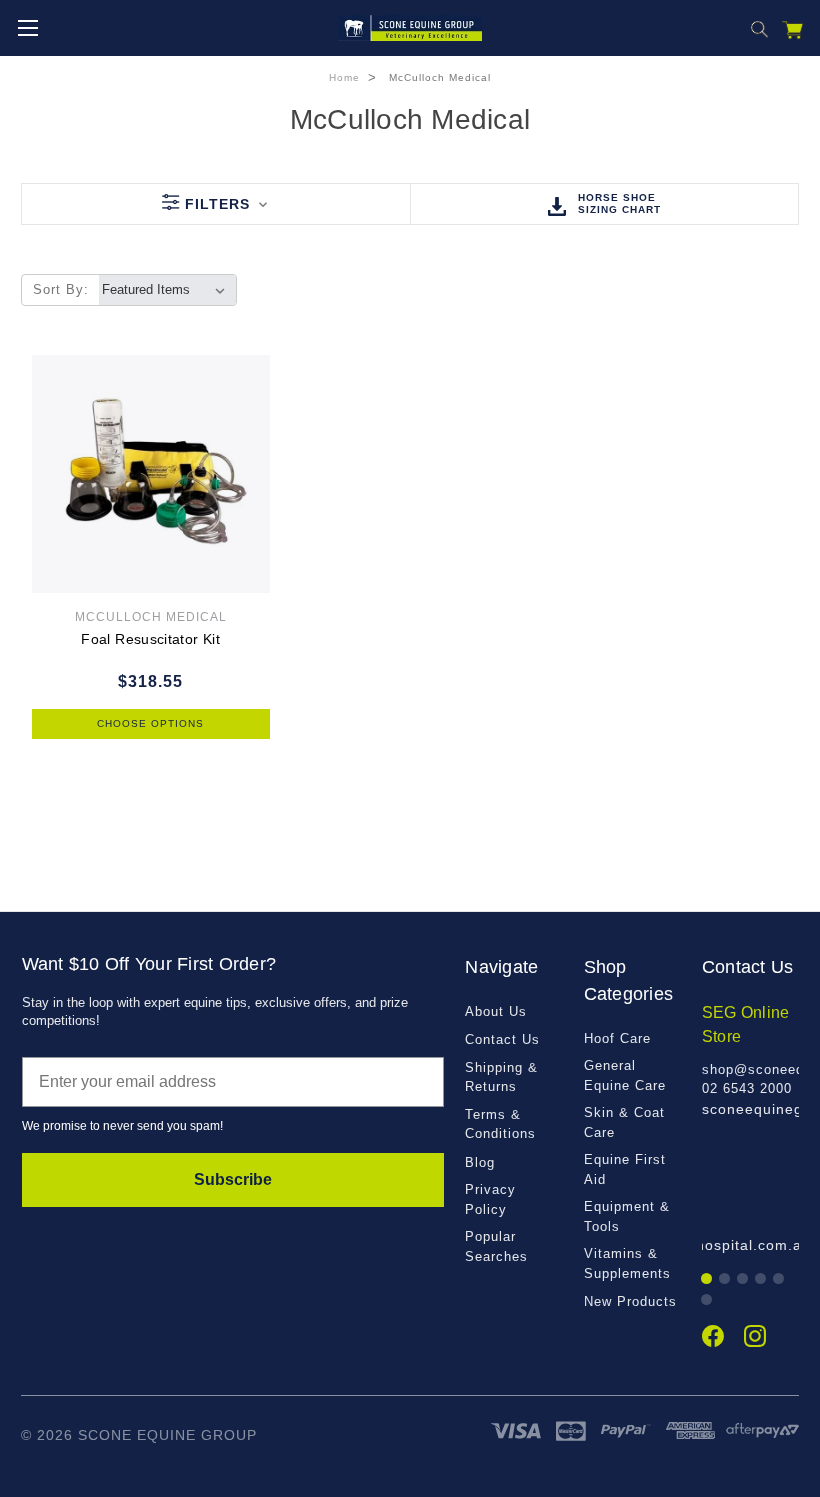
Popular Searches (496, 1246)
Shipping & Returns (501, 1077)
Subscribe (233, 1179)
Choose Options (150, 723)
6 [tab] (707, 1300)
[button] (215, 204)
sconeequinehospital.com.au (707, 1245)
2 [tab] (725, 1279)
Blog (480, 1162)
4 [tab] (761, 1279)
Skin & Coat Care (624, 1122)
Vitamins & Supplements (627, 1263)
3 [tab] (743, 1279)
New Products (630, 1301)
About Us (496, 1011)
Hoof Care (617, 1038)
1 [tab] (707, 1279)
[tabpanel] (751, 1060)
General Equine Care (625, 1075)
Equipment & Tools (627, 1216)
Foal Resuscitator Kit (150, 639)
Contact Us (502, 1039)
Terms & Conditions (500, 1124)
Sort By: (61, 289)
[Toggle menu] (27, 27)
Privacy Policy (490, 1199)
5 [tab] (779, 1279)
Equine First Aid (625, 1169)
